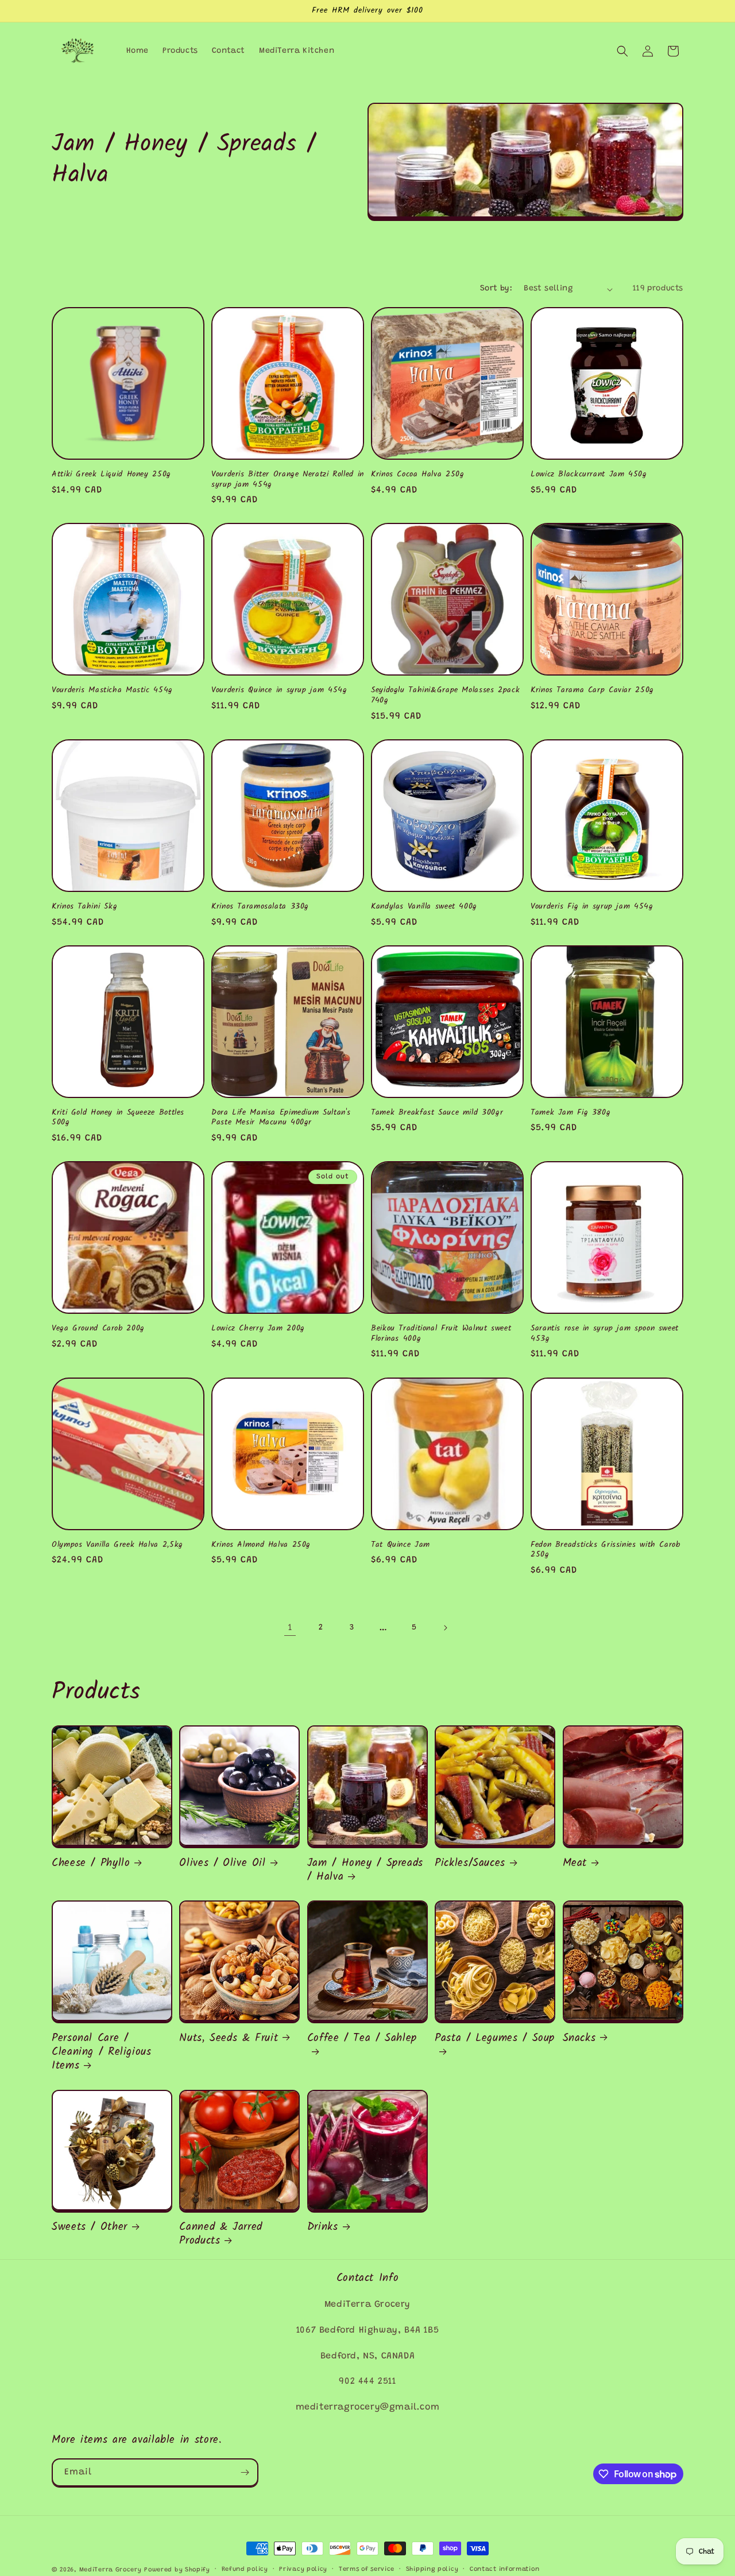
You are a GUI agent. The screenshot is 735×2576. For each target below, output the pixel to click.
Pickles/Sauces (470, 1863)
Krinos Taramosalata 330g (260, 907)
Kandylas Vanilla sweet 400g (424, 907)
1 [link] (290, 1628)
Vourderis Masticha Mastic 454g (112, 690)
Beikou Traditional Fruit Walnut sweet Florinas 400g (441, 1334)
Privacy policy (303, 2569)
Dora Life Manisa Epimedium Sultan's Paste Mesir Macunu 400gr (281, 1118)
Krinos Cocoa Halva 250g (418, 475)
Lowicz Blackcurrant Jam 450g (589, 475)
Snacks (579, 2038)
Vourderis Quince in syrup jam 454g (279, 690)
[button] (622, 51)
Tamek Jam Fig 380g (570, 1113)
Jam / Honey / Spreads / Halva (365, 1870)
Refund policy (245, 2569)
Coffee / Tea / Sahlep (362, 2039)
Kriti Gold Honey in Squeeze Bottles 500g (118, 1118)
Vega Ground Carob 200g (98, 1329)
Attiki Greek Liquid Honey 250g (111, 475)
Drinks (323, 2227)
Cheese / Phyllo (91, 1863)
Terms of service (367, 2569)
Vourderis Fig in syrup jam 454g (592, 907)
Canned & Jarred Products (220, 2234)
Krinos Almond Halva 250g (261, 1545)
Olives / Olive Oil (222, 1863)
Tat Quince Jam (401, 1545)
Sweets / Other (90, 2227)
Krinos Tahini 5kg (85, 907)
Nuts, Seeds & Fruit (229, 2038)
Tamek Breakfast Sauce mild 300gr (437, 1113)
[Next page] (445, 1628)
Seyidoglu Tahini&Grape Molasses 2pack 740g (445, 695)
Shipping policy (432, 2569)
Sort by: (496, 289)
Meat (575, 1863)
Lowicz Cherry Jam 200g (258, 1329)
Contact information (504, 2569)
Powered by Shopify (177, 2570)
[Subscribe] (245, 2472)
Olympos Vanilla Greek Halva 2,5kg (117, 1545)
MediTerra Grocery (111, 2570)
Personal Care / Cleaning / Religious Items (102, 2052)
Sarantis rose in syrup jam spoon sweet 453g (605, 1334)
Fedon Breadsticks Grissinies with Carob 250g (606, 1550)
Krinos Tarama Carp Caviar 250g (592, 690)
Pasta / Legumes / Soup (495, 2039)
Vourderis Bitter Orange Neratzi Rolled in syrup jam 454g (288, 480)
